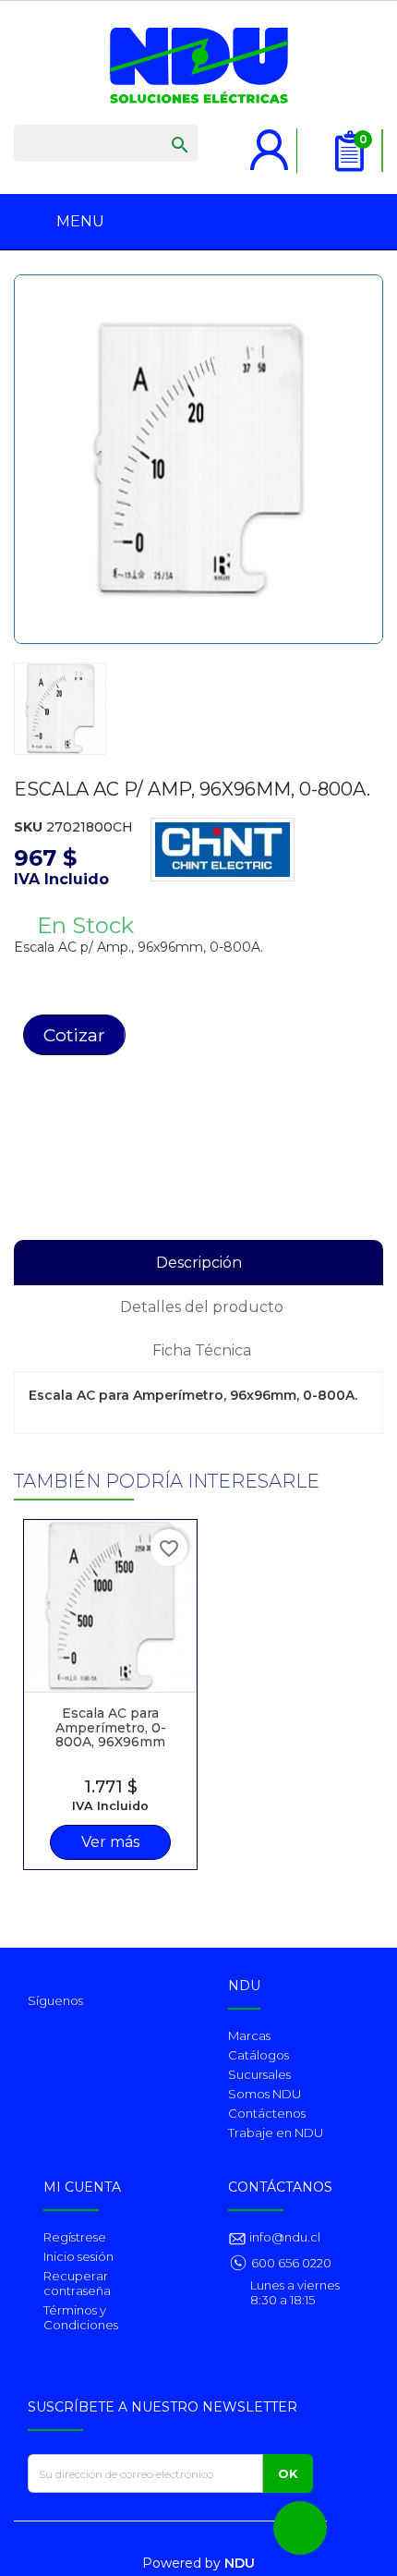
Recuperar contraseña (77, 2283)
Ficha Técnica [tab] (202, 1350)
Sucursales (259, 2074)
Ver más (110, 1842)
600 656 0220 (291, 2263)
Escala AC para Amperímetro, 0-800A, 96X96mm (111, 1727)
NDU (240, 2563)
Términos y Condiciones (81, 2317)
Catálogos (259, 2055)
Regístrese (75, 2237)
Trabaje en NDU (276, 2132)
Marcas (249, 2035)
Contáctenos (267, 2113)
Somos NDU (265, 2094)
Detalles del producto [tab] (202, 1307)
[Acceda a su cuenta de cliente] (270, 140)
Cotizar (74, 1035)
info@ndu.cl (283, 2237)
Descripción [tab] (199, 1263)
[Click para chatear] (300, 2528)
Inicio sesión (78, 2256)
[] (162, 127)
